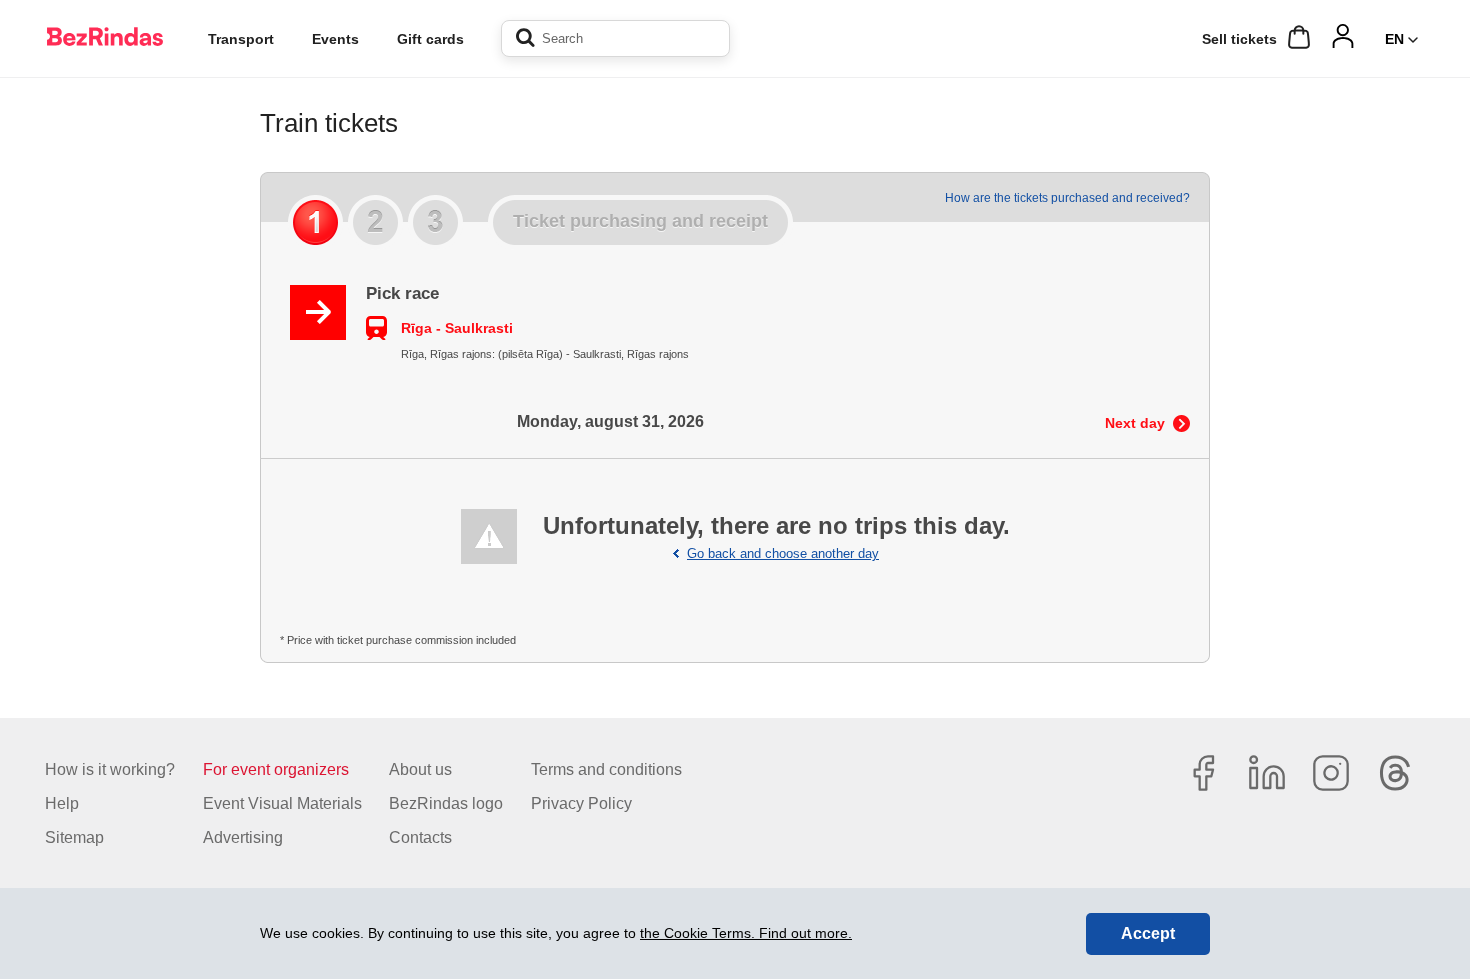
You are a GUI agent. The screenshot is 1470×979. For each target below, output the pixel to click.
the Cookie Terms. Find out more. (746, 933)
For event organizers (276, 769)
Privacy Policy (581, 803)
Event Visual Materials (282, 803)
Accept (1148, 933)
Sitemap (74, 837)
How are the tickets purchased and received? (1067, 198)
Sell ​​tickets (1239, 39)
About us (420, 769)
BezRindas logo (446, 803)
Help (62, 803)
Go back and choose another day (783, 553)
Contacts (420, 837)
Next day (1135, 423)
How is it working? (110, 769)
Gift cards (430, 39)
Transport (241, 39)
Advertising (243, 837)
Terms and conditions (606, 769)
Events (335, 39)
